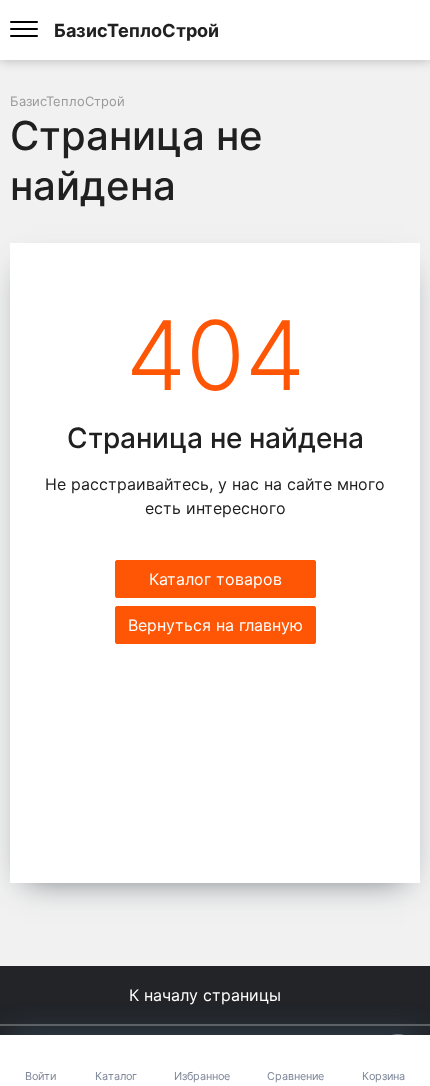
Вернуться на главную (215, 625)
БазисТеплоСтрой (136, 30)
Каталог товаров (215, 579)
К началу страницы (207, 995)
